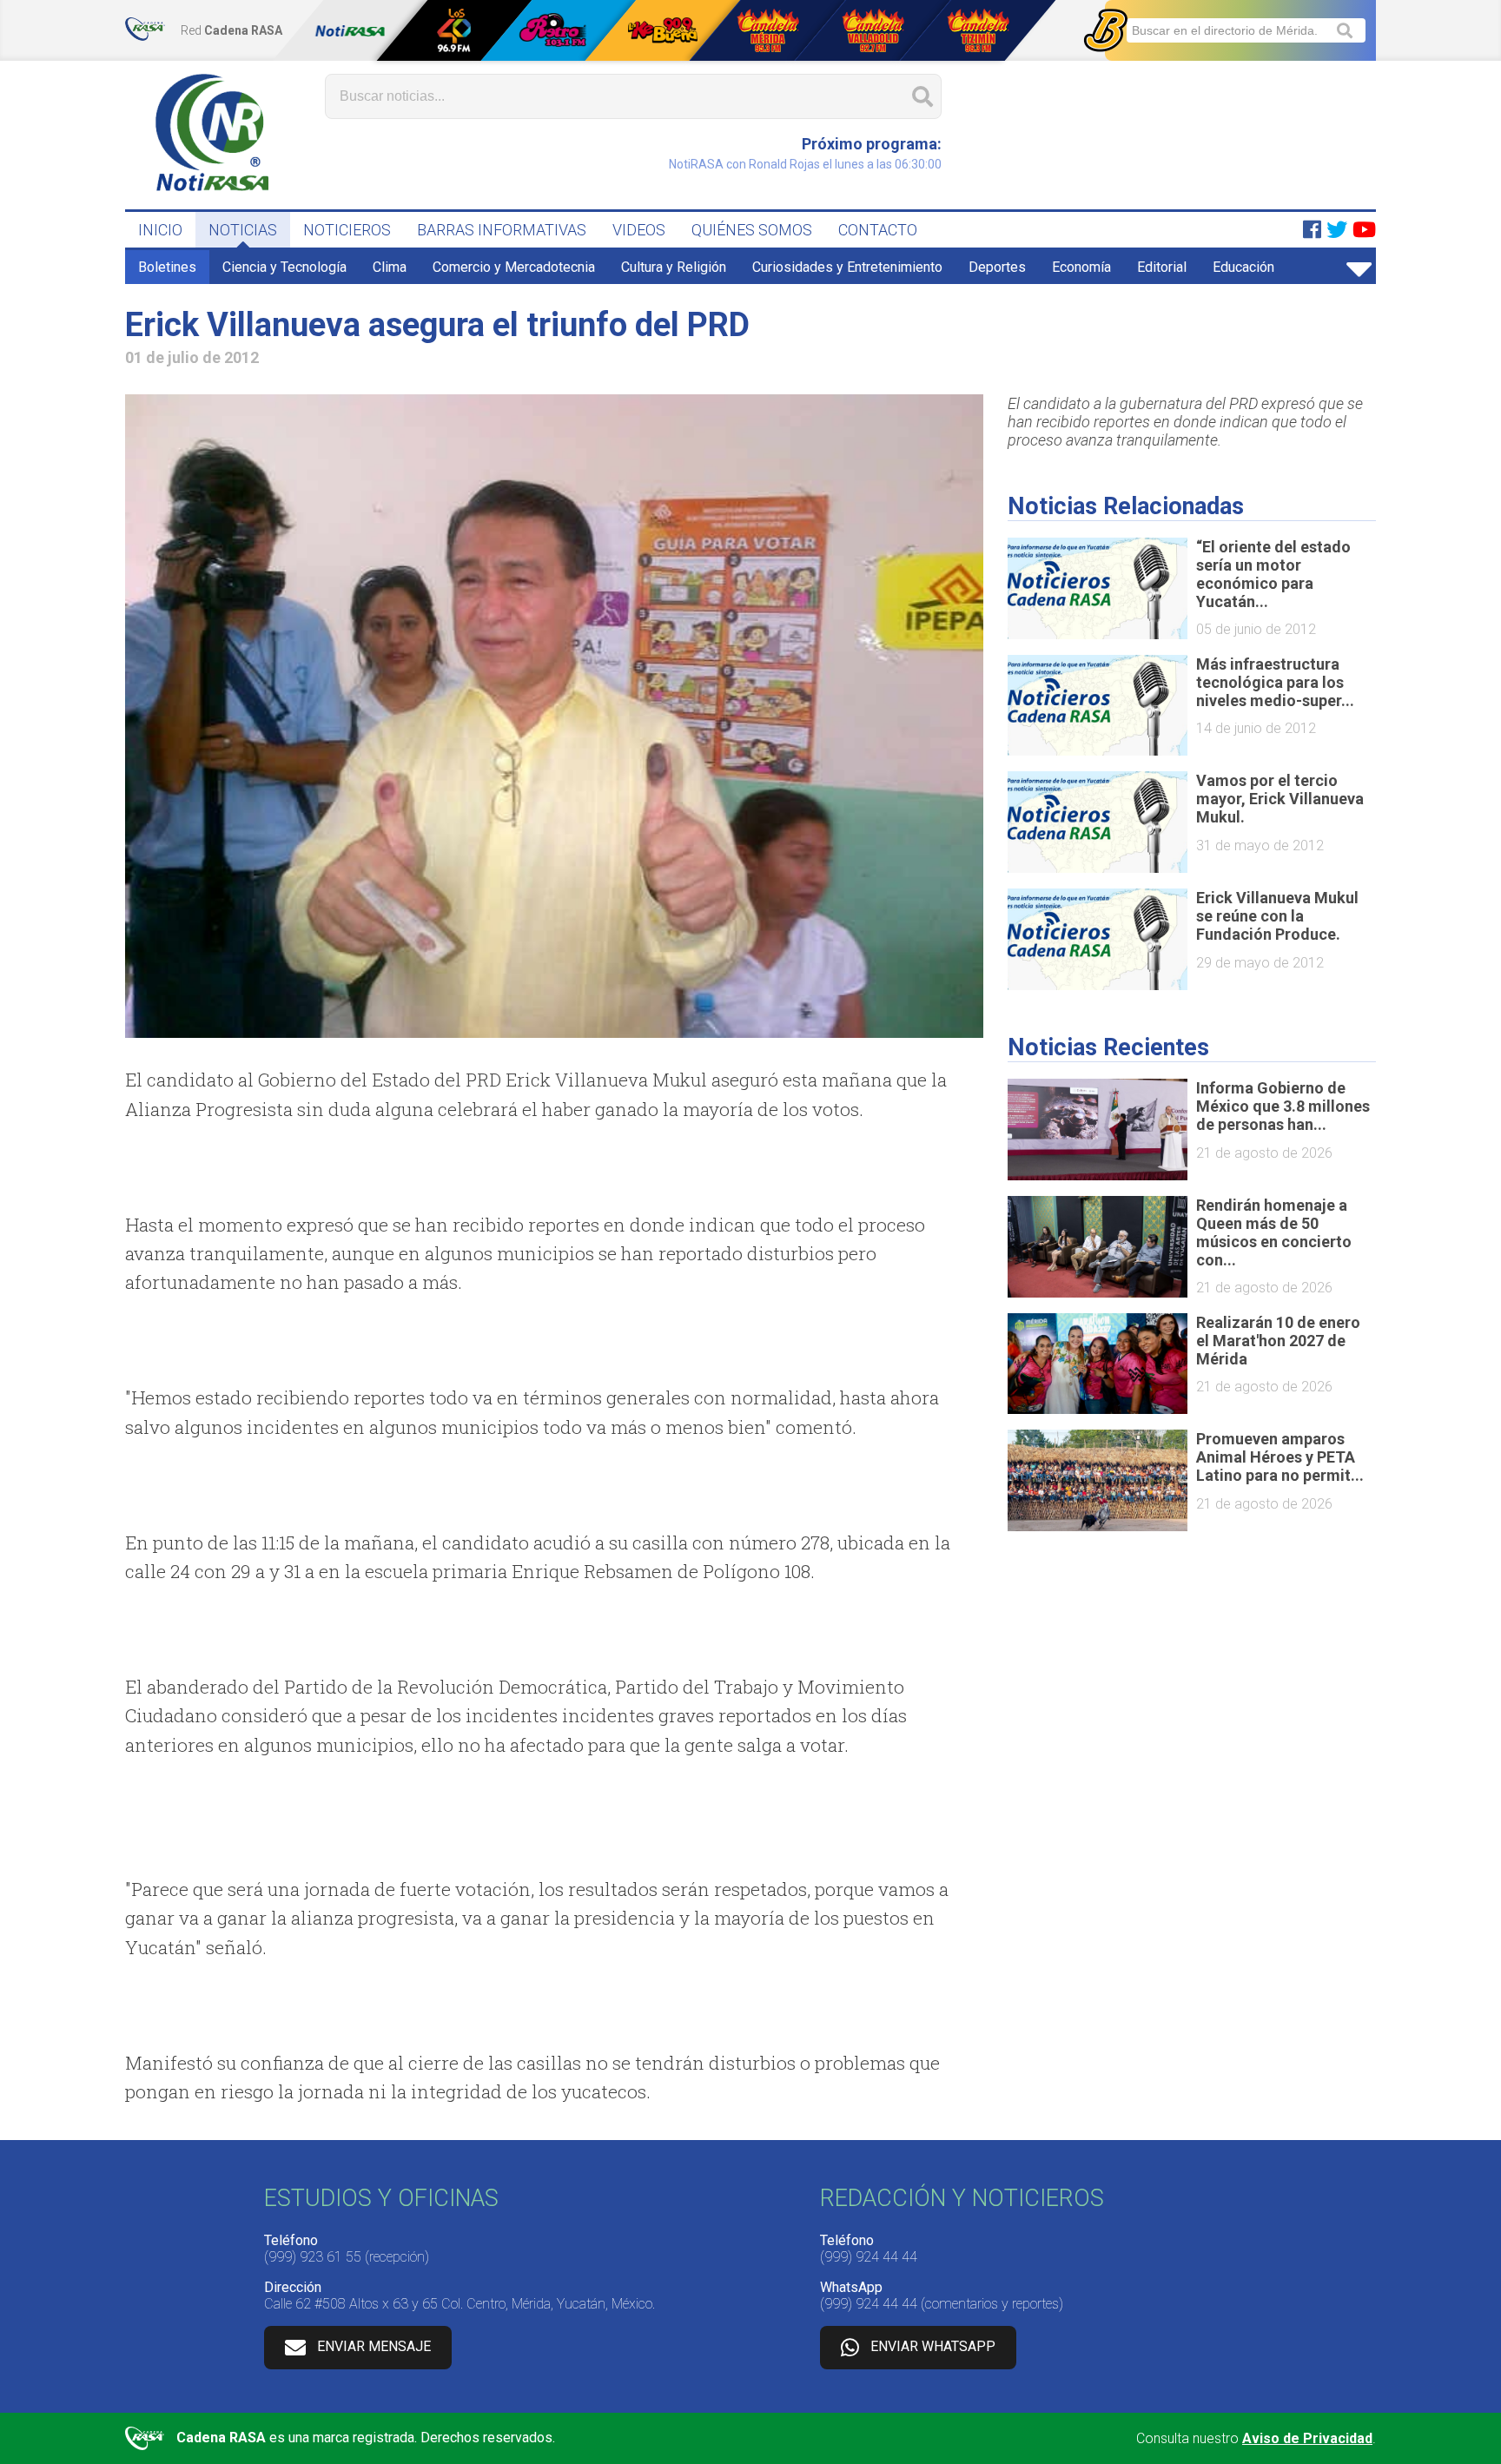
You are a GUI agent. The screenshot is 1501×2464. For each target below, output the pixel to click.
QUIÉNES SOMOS (752, 230)
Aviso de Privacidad (1307, 2438)
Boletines (167, 267)
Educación (1243, 267)
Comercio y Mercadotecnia (514, 267)
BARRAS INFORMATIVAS (502, 230)
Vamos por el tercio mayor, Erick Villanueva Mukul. (1280, 799)
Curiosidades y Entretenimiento (847, 267)
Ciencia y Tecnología (284, 267)
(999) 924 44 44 (869, 2257)
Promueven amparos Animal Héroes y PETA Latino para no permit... (1280, 1457)
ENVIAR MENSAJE (374, 2346)
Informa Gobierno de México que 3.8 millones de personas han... (1283, 1106)
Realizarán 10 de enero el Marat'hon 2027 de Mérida (1278, 1341)
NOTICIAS (243, 230)
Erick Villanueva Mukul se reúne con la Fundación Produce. (1277, 916)
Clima (390, 267)
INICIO (160, 230)
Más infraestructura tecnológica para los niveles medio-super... (1275, 682)
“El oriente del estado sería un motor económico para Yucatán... (1273, 574)
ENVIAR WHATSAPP (933, 2346)
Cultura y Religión (674, 267)
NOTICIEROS (347, 230)
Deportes (997, 267)
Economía (1081, 267)
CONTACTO (878, 230)
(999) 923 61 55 (313, 2257)
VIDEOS (639, 230)
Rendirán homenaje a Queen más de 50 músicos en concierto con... (1274, 1232)
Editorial (1162, 267)
